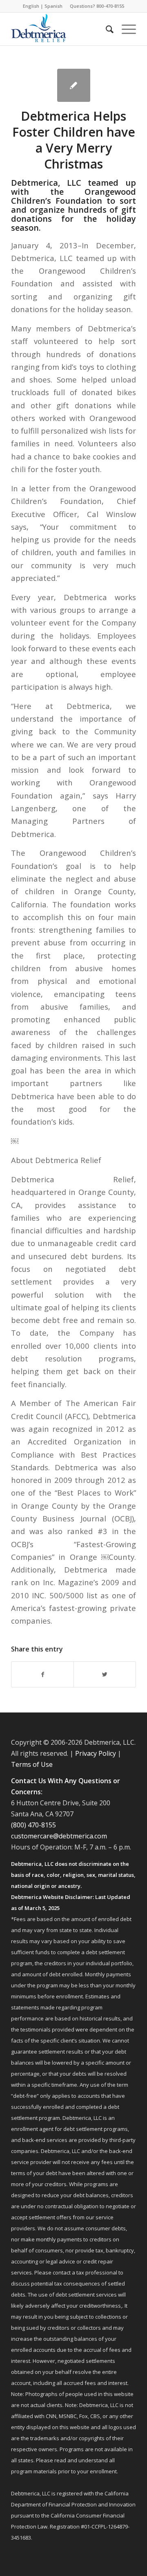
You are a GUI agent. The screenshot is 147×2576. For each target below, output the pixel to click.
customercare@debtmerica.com (59, 1836)
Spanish (53, 6)
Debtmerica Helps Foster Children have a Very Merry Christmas (74, 140)
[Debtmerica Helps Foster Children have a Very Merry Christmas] (74, 85)
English (31, 6)
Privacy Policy (96, 1753)
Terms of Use (32, 1764)
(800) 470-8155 (33, 1825)
